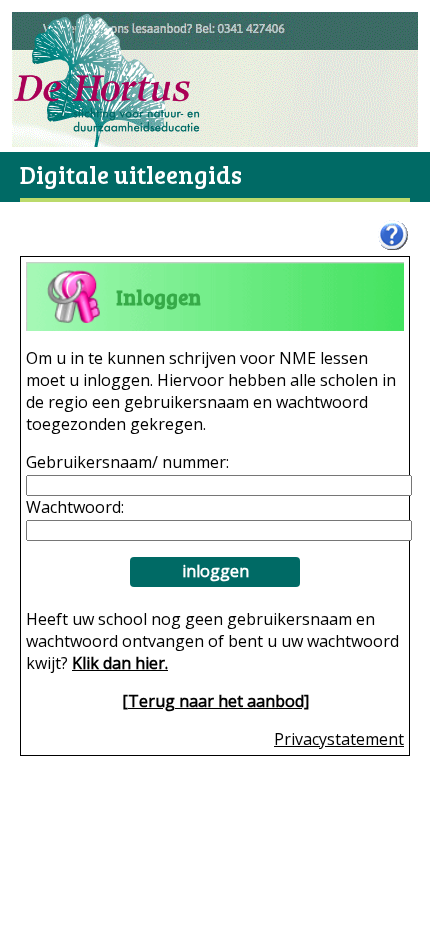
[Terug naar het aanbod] (215, 701)
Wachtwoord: (75, 507)
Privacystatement (339, 739)
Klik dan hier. (120, 663)
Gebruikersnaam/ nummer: (127, 462)
